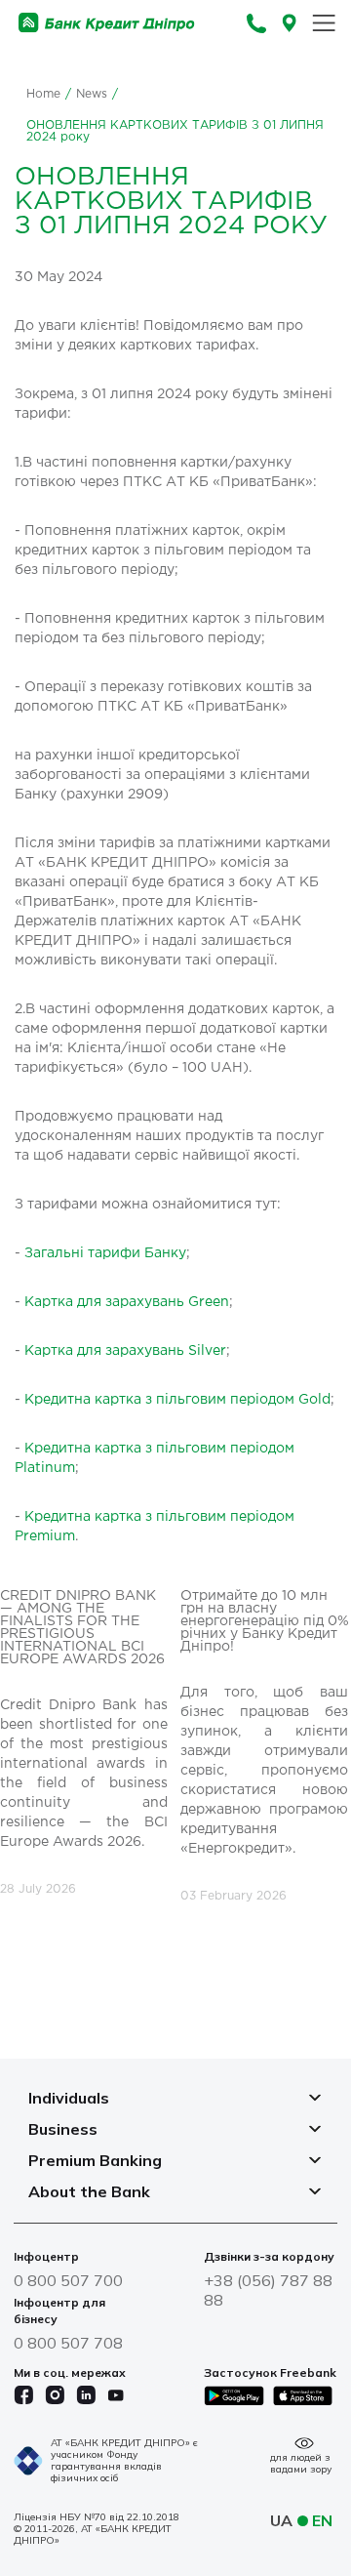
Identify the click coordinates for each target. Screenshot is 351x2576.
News (92, 94)
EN (322, 2520)
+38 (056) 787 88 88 (268, 2290)
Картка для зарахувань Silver (125, 1351)
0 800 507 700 (68, 2280)
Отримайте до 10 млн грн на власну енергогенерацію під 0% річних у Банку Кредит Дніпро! (265, 1621)
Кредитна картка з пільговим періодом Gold (177, 1400)
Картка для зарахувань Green (127, 1302)
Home (43, 94)
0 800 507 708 (68, 2343)
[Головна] (107, 23)
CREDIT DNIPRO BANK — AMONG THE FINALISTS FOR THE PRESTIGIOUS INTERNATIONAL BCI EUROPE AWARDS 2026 (82, 1628)
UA (281, 2520)
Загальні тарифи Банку (105, 1253)
